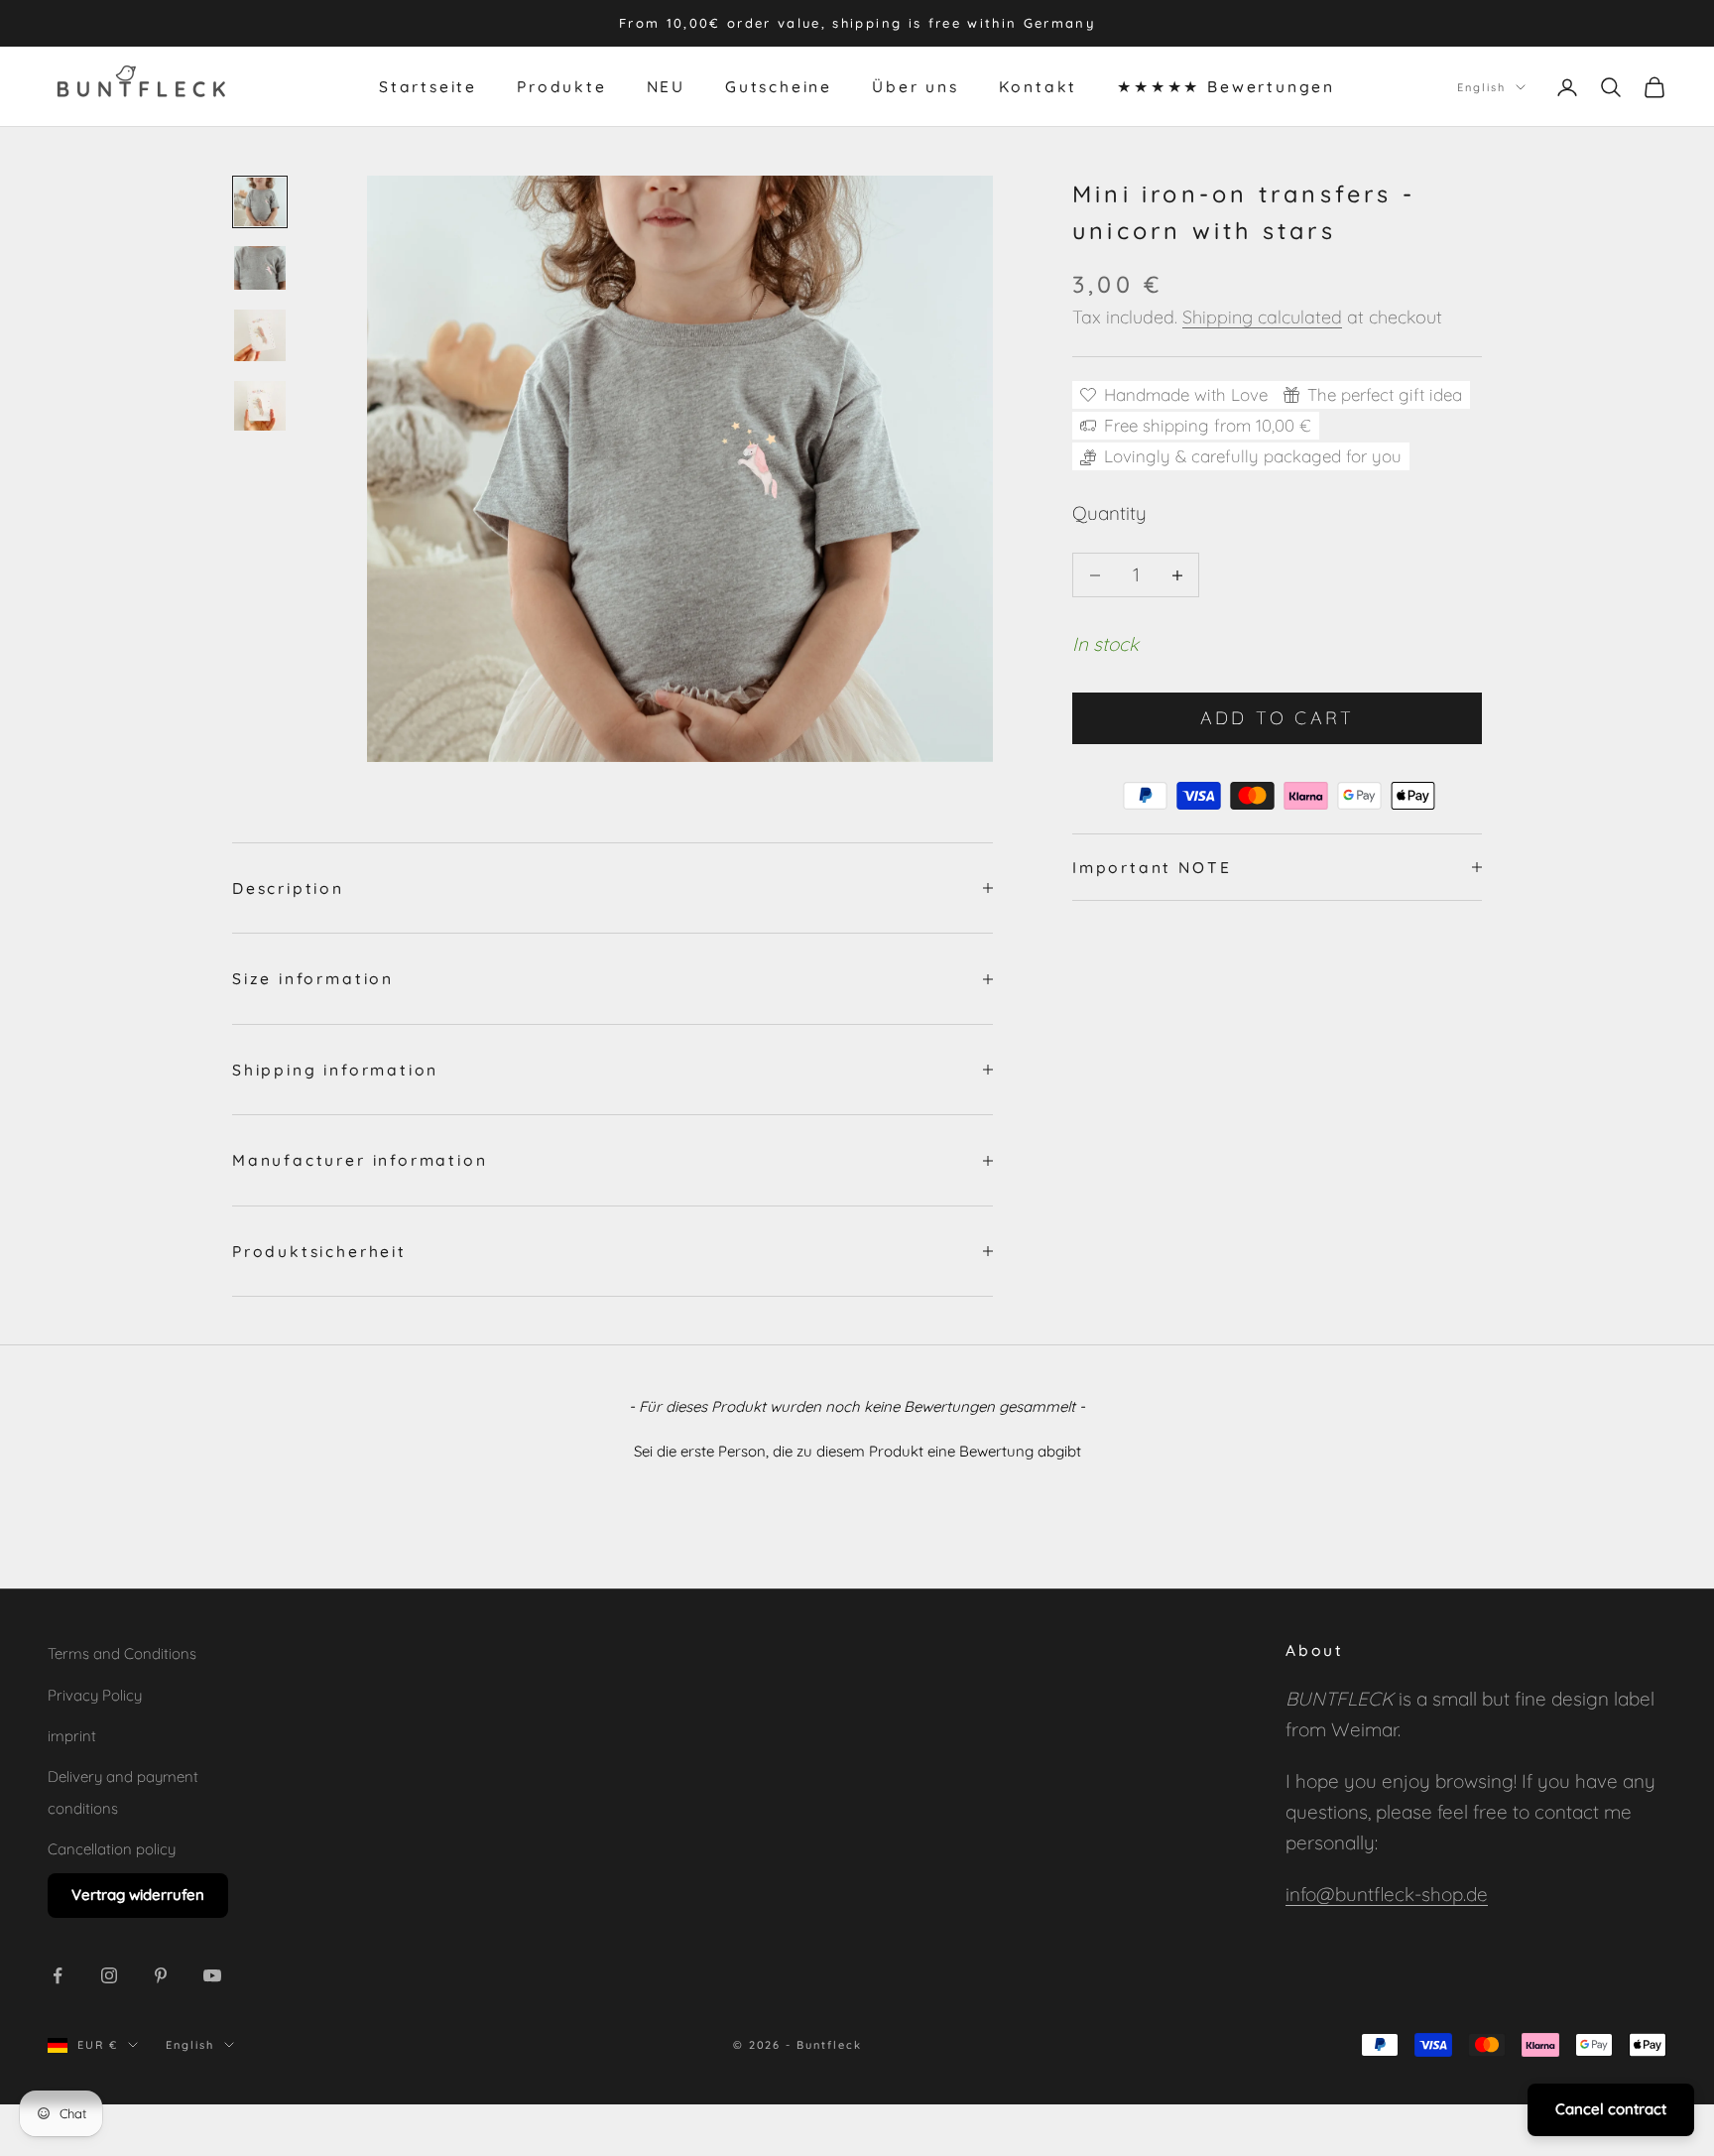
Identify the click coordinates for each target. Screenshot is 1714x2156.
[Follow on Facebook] (58, 1975)
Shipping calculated (1262, 317)
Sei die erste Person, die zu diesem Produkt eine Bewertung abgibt (857, 1451)
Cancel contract (1611, 2109)
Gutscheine (779, 87)
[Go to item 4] (260, 406)
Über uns (915, 87)
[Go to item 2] (260, 268)
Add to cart (1278, 718)
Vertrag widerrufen (138, 1895)
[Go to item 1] (260, 202)
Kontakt (1039, 87)
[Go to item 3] (260, 335)
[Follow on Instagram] (109, 1975)
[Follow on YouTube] (212, 1975)
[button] (857, 1449)
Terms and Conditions (122, 1653)
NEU (666, 87)
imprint (72, 1736)
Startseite (428, 87)
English (1481, 87)
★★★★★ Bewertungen (1226, 87)
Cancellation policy (112, 1849)
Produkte (561, 87)
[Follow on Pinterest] (161, 1975)
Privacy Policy (95, 1695)
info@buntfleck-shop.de (1387, 1894)
